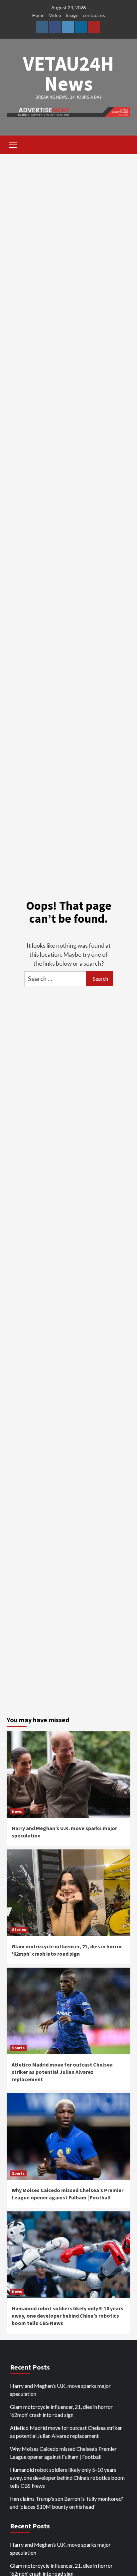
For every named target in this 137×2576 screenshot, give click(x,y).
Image (72, 15)
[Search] (123, 146)
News (17, 1811)
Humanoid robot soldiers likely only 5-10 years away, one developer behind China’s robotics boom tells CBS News (68, 2316)
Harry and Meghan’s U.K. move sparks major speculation (60, 2390)
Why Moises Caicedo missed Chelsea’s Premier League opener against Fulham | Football (63, 2453)
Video (55, 15)
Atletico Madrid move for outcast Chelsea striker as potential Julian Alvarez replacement (62, 2072)
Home (38, 15)
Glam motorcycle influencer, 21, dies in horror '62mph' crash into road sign (61, 2411)
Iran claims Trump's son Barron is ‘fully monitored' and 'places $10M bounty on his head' (67, 2503)
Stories (19, 1930)
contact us (94, 15)
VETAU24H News (68, 73)
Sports (18, 2048)
